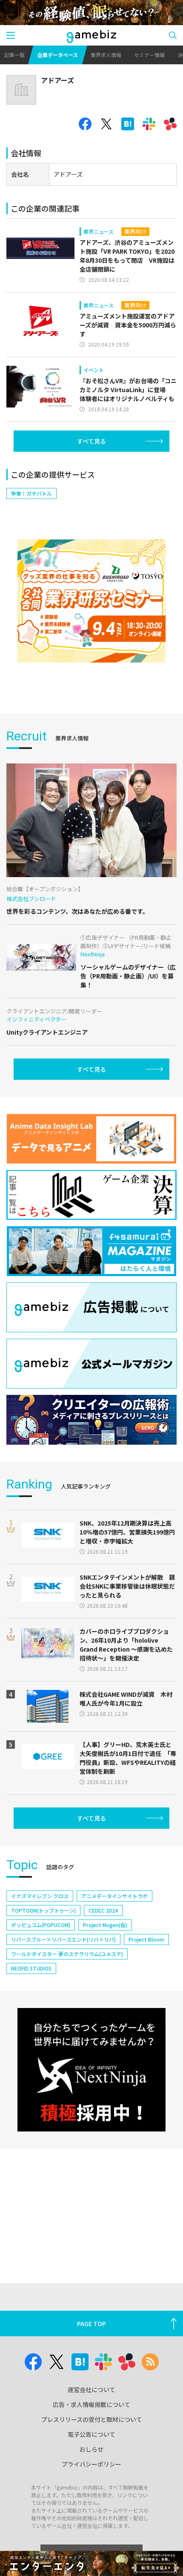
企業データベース (58, 55)
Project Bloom (146, 1939)
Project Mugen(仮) (105, 1925)
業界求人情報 (106, 55)
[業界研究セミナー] (91, 601)
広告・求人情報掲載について (91, 2404)
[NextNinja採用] (91, 2070)
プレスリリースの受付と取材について (92, 2419)
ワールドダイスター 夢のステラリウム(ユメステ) (67, 1954)
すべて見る (91, 441)
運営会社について (91, 2390)
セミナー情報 (149, 55)
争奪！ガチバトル (31, 493)
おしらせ (91, 2449)
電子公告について (91, 2434)
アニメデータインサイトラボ (114, 1896)
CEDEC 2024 (103, 1910)
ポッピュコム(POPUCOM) (41, 1925)
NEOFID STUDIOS (31, 1968)
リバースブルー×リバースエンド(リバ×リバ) (63, 1939)
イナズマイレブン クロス (40, 1896)
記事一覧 (14, 55)
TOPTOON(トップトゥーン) (43, 1910)
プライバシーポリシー (91, 2464)
